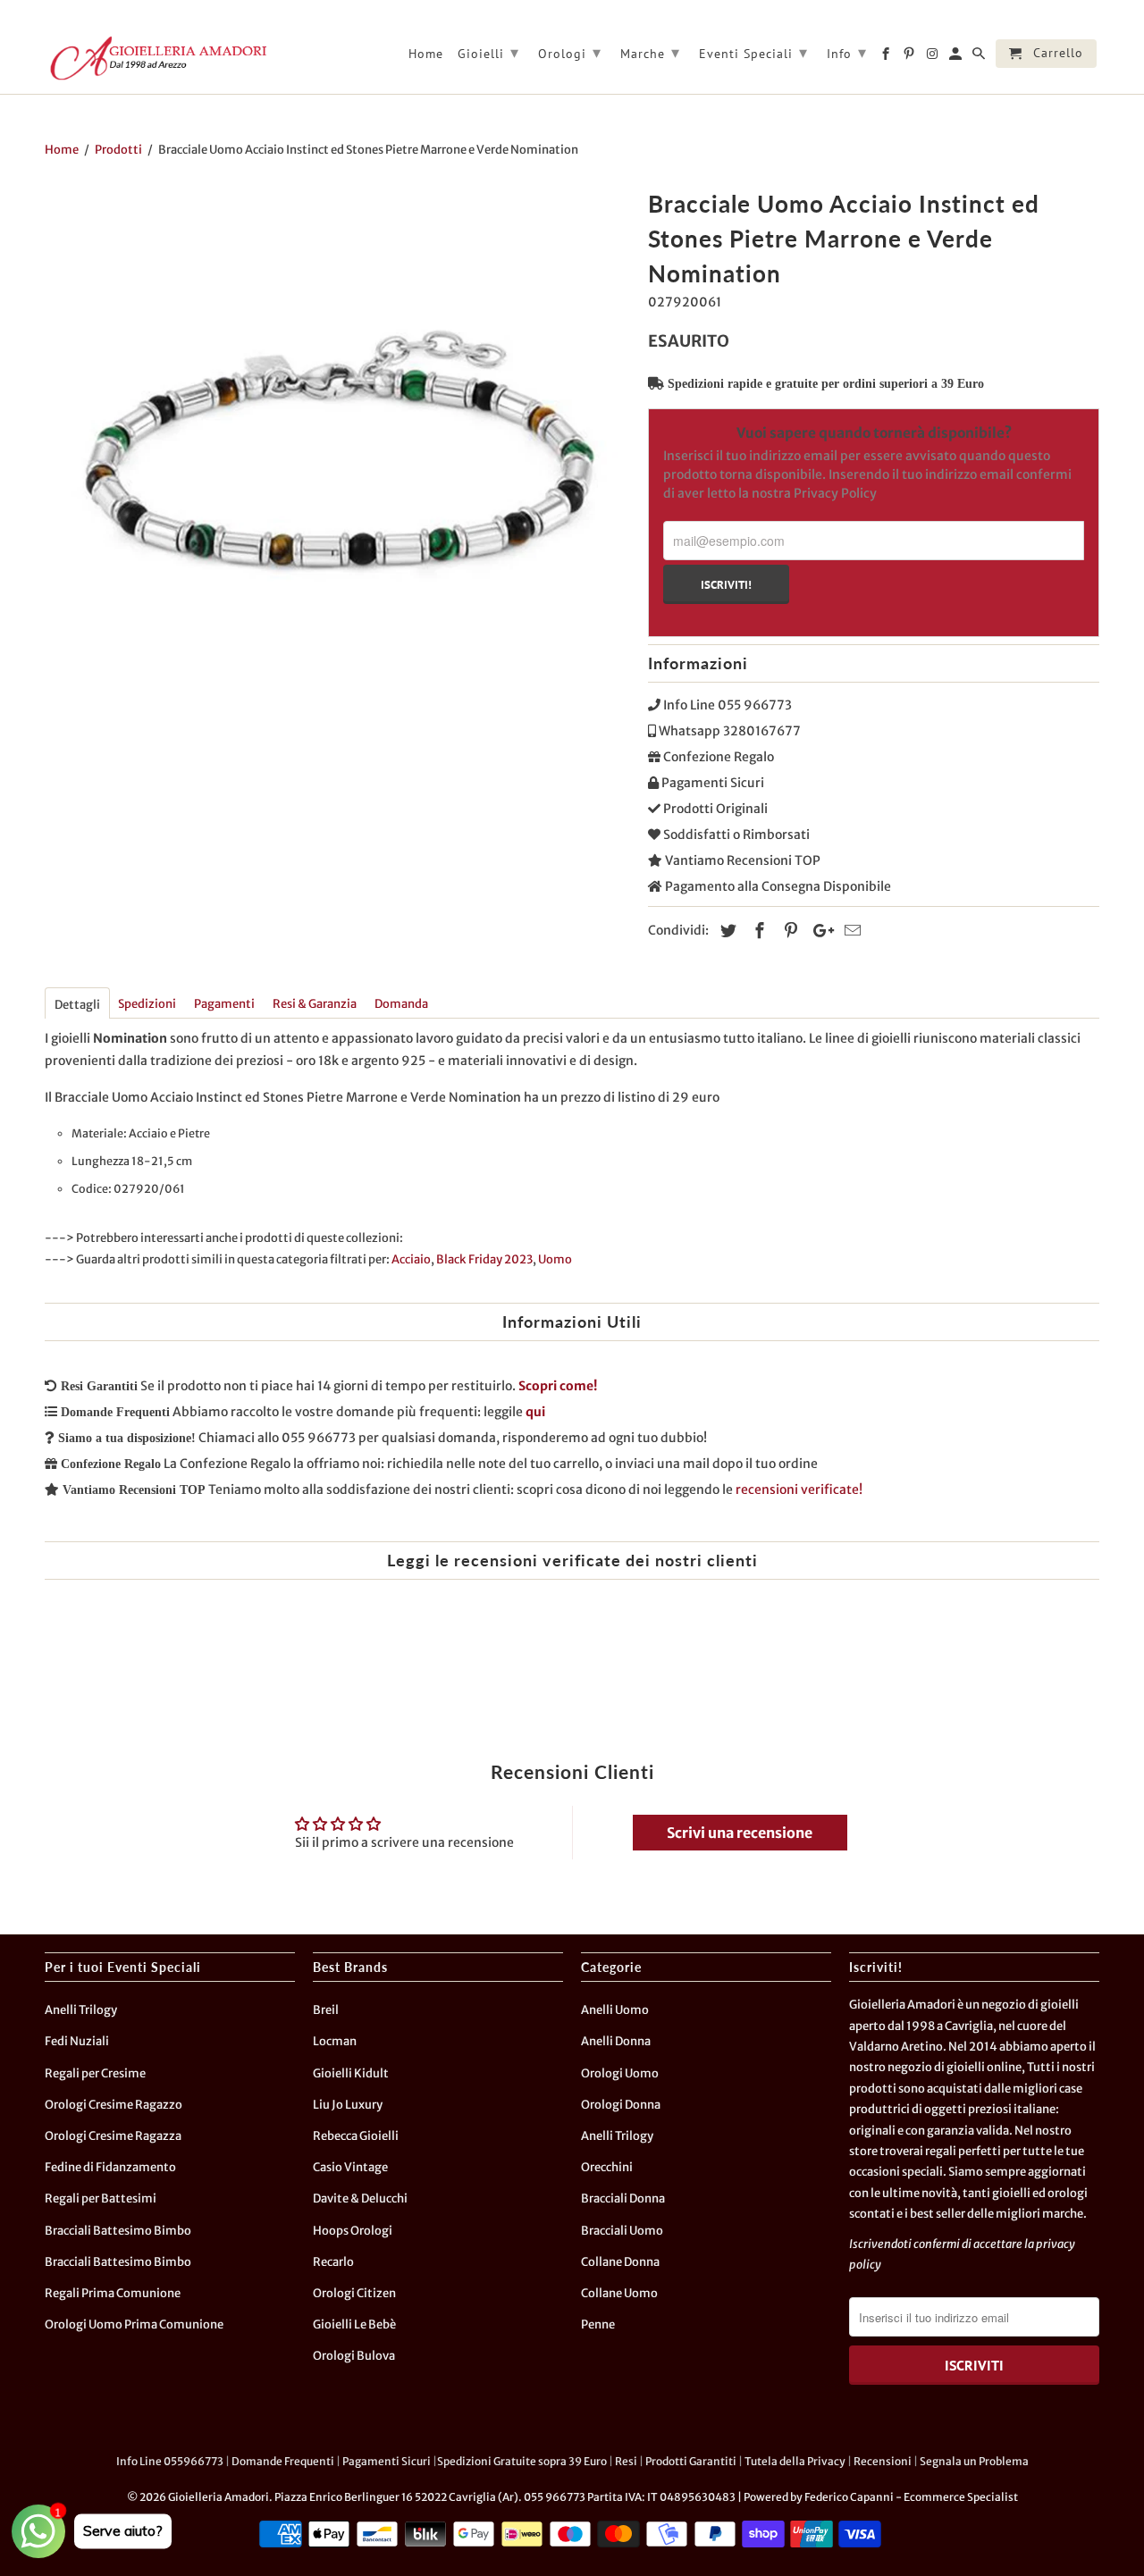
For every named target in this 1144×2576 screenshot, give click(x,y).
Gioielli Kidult (351, 2073)
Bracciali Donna (623, 2198)
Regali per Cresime (95, 2073)
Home (426, 54)
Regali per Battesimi (101, 2198)
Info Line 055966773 (170, 2461)
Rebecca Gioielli (356, 2136)
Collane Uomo (619, 2293)
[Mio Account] (957, 57)
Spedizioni (147, 1004)
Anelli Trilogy (81, 2010)
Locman (335, 2041)
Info (847, 52)
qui (535, 1412)
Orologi (570, 52)
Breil (326, 2010)
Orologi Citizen (354, 2293)
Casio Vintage (350, 2167)
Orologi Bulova (354, 2356)
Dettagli (77, 1005)
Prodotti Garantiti (691, 2461)
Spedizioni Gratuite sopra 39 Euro (522, 2461)
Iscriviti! (726, 584)
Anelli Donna (616, 2041)
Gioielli (488, 52)
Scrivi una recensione (740, 1833)
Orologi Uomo (620, 2073)
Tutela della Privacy (795, 2461)
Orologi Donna (621, 2105)
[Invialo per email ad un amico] (850, 931)
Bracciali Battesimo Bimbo (118, 2231)
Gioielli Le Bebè (354, 2324)
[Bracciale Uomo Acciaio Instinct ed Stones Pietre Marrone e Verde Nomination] (337, 476)
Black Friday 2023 (484, 1259)
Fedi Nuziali (77, 2041)
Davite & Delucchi (360, 2198)
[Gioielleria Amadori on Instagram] (934, 57)
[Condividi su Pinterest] (788, 931)
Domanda (401, 1004)
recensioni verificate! (799, 1489)
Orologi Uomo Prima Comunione (134, 2324)
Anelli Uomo (615, 2010)
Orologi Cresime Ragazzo (114, 2105)
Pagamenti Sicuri (387, 2461)
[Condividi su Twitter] (726, 931)
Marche (650, 52)
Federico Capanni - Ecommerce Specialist (911, 2497)
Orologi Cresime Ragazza (113, 2136)
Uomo (555, 1259)
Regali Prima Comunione (113, 2293)
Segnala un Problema (974, 2461)
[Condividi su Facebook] (757, 931)
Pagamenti (224, 1004)
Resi (626, 2461)
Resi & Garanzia (315, 1004)
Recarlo (333, 2262)
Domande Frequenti (283, 2461)
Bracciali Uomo (622, 2231)
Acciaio (411, 1259)
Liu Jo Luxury (348, 2105)
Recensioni (883, 2461)
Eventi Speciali (753, 52)
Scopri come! (558, 1386)
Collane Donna (620, 2262)
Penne (598, 2324)
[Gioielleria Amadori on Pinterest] (910, 57)
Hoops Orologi (353, 2231)
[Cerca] (980, 57)
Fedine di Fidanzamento (110, 2167)
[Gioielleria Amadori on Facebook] (887, 57)
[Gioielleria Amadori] (156, 58)
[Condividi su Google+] (819, 931)
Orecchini (607, 2167)
